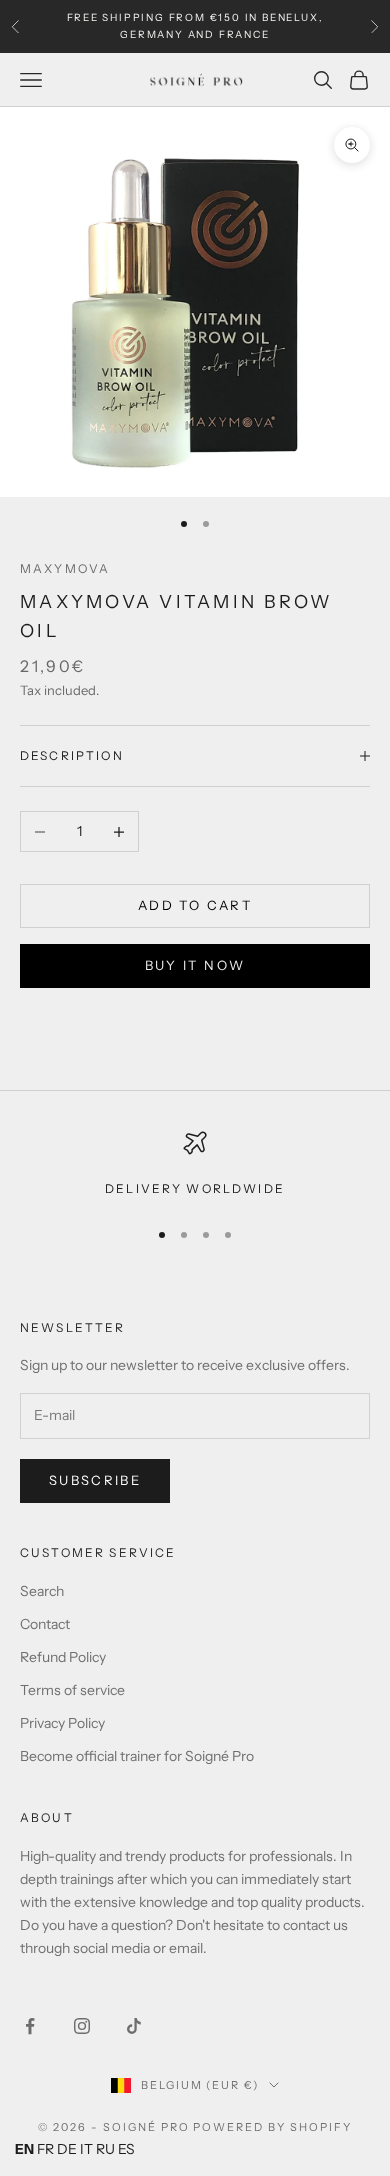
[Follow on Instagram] (82, 2026)
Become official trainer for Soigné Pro (137, 1756)
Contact (45, 1624)
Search (42, 1591)
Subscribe (95, 1480)
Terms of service (72, 1690)
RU (105, 2149)
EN (24, 2149)
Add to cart (195, 905)
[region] (195, 1165)
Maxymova (65, 568)
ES (126, 2149)
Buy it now (195, 965)
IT (86, 2149)
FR (45, 2149)
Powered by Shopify (272, 2127)
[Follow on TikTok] (134, 2026)
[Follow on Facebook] (30, 2026)
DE (67, 2149)
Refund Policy (63, 1657)
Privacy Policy (62, 1723)
